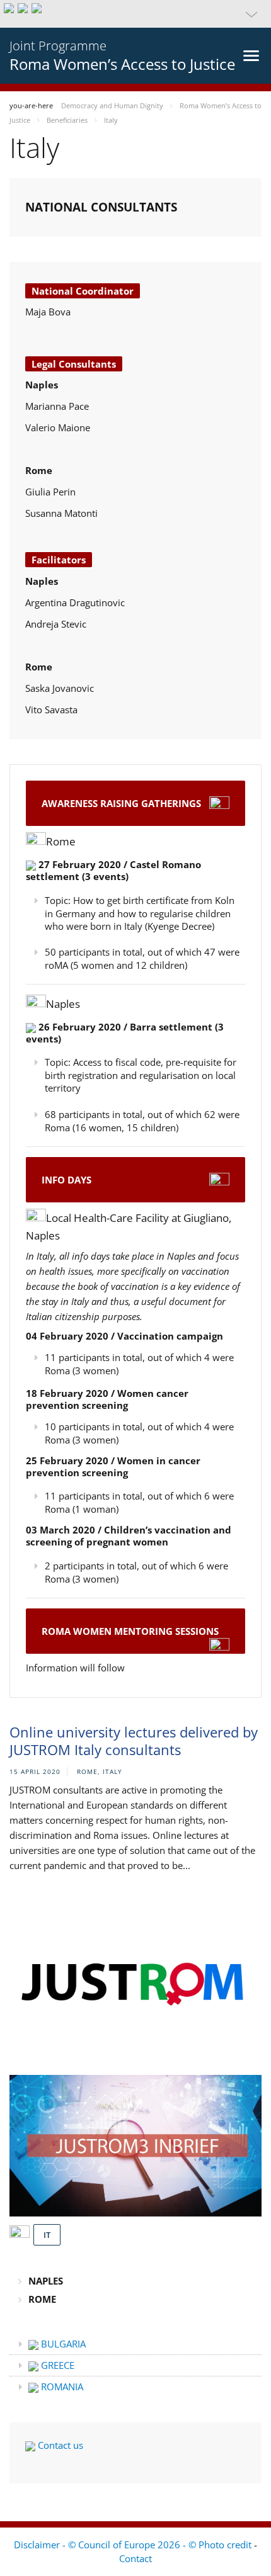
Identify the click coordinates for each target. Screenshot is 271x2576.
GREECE (56, 2365)
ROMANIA (61, 2387)
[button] (135, 14)
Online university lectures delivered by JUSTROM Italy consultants (134, 1741)
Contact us (59, 2445)
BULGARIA (62, 2344)
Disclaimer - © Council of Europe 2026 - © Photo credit (134, 2545)
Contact (135, 2558)
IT (47, 2235)
